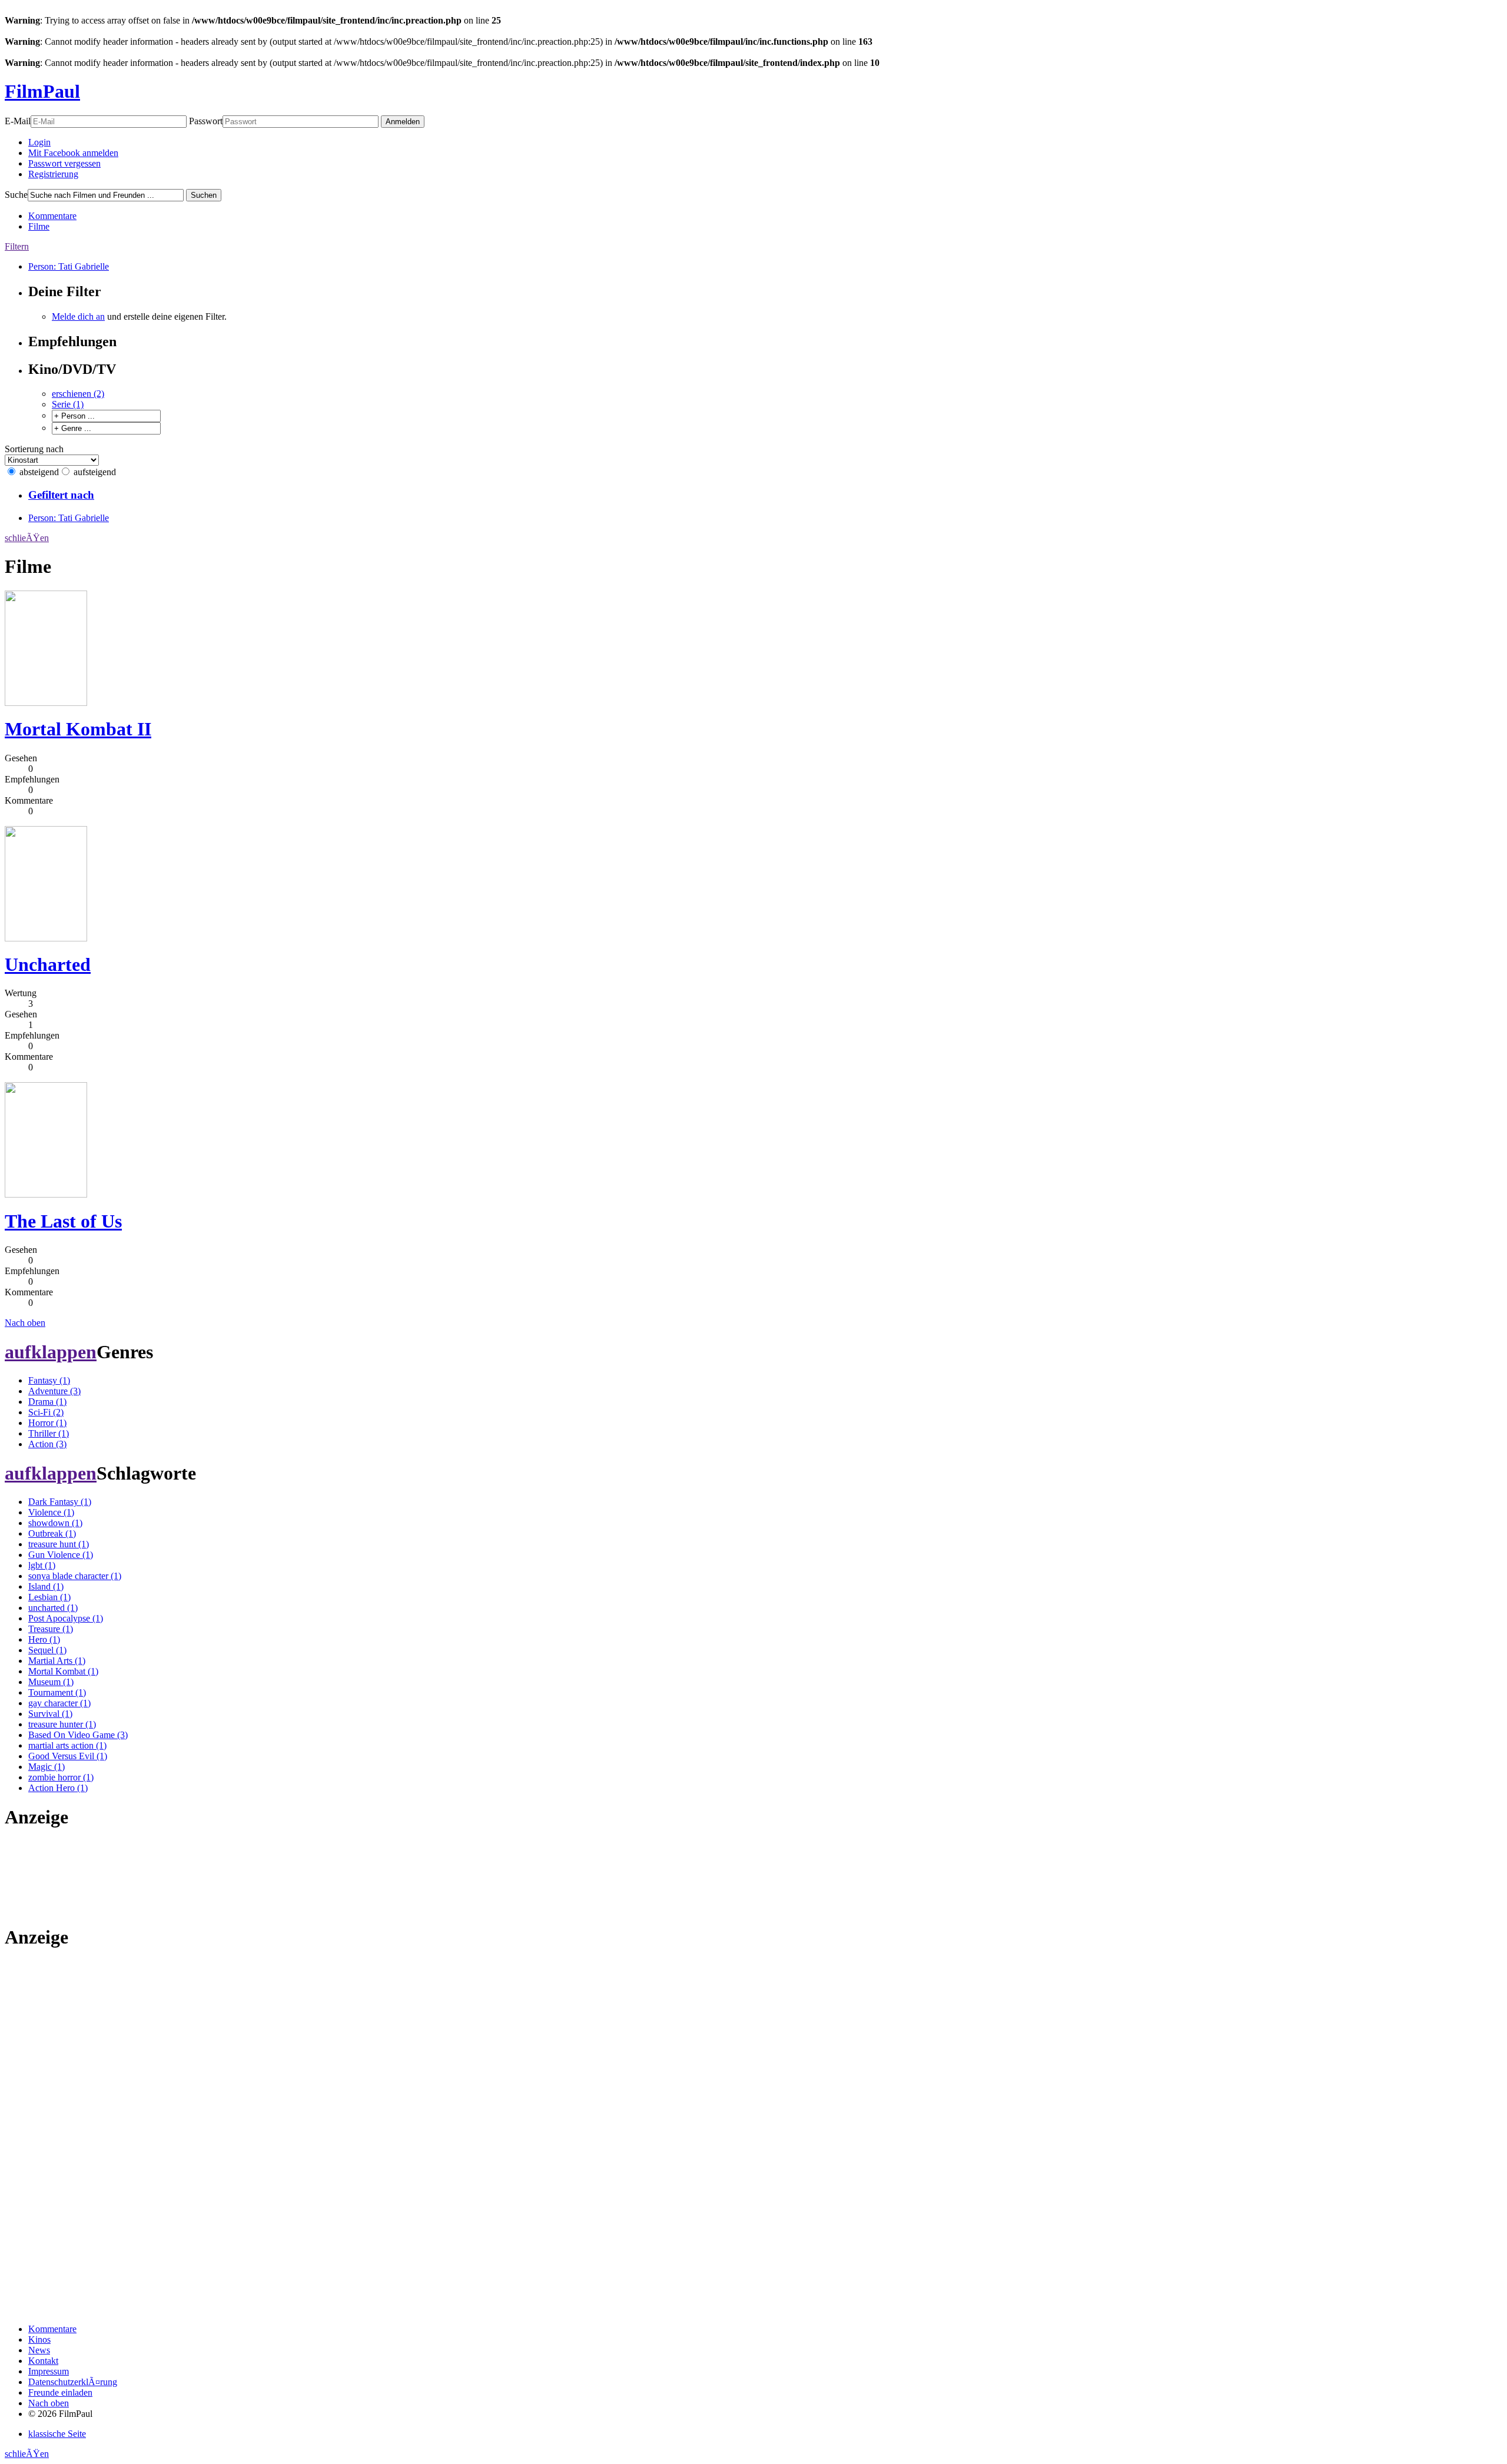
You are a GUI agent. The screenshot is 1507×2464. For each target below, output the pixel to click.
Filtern (17, 246)
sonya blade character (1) (75, 1576)
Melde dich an (78, 316)
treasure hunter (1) (62, 1724)
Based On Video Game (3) (78, 1735)
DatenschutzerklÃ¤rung (73, 2382)
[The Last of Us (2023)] (46, 1194)
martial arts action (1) (67, 1745)
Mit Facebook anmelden (73, 153)
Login (39, 142)
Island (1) (46, 1586)
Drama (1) (47, 1402)
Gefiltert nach (61, 495)
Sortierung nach (34, 449)
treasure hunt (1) (59, 1544)
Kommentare (52, 216)
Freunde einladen (60, 2392)
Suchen (204, 195)
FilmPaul (42, 91)
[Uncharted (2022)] (46, 938)
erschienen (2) (78, 394)
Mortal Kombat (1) (63, 1671)
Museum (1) (51, 1682)
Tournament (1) (57, 1692)
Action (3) (47, 1444)
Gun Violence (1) (61, 1555)
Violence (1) (51, 1512)
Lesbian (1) (49, 1597)
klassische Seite (57, 2434)
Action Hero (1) (58, 1788)
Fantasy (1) (49, 1380)
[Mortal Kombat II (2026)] (46, 703)
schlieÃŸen (27, 538)
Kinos (39, 2339)
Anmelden (403, 122)
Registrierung (53, 174)
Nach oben (25, 1323)
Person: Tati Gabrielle (69, 266)
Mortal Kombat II (78, 729)
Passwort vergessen (64, 163)
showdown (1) (55, 1523)
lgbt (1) (42, 1565)
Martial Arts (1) (57, 1661)
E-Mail (18, 121)
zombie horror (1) (61, 1777)
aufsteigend (95, 472)
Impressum (49, 2371)
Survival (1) (50, 1714)
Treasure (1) (51, 1629)
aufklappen (51, 1352)
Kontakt (43, 2361)
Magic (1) (47, 1767)
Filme (39, 226)
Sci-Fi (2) (46, 1412)
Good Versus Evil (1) (68, 1756)
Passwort (206, 121)
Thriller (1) (49, 1433)
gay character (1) (59, 1703)
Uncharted (48, 964)
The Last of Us (63, 1221)
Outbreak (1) (52, 1533)
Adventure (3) (54, 1391)
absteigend (39, 472)
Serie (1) (68, 404)
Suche (16, 195)
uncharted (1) (53, 1608)
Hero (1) (44, 1639)
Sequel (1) (47, 1650)
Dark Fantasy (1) (60, 1502)
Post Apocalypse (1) (66, 1618)
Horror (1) (47, 1423)
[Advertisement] (42, 1877)
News (39, 2350)
